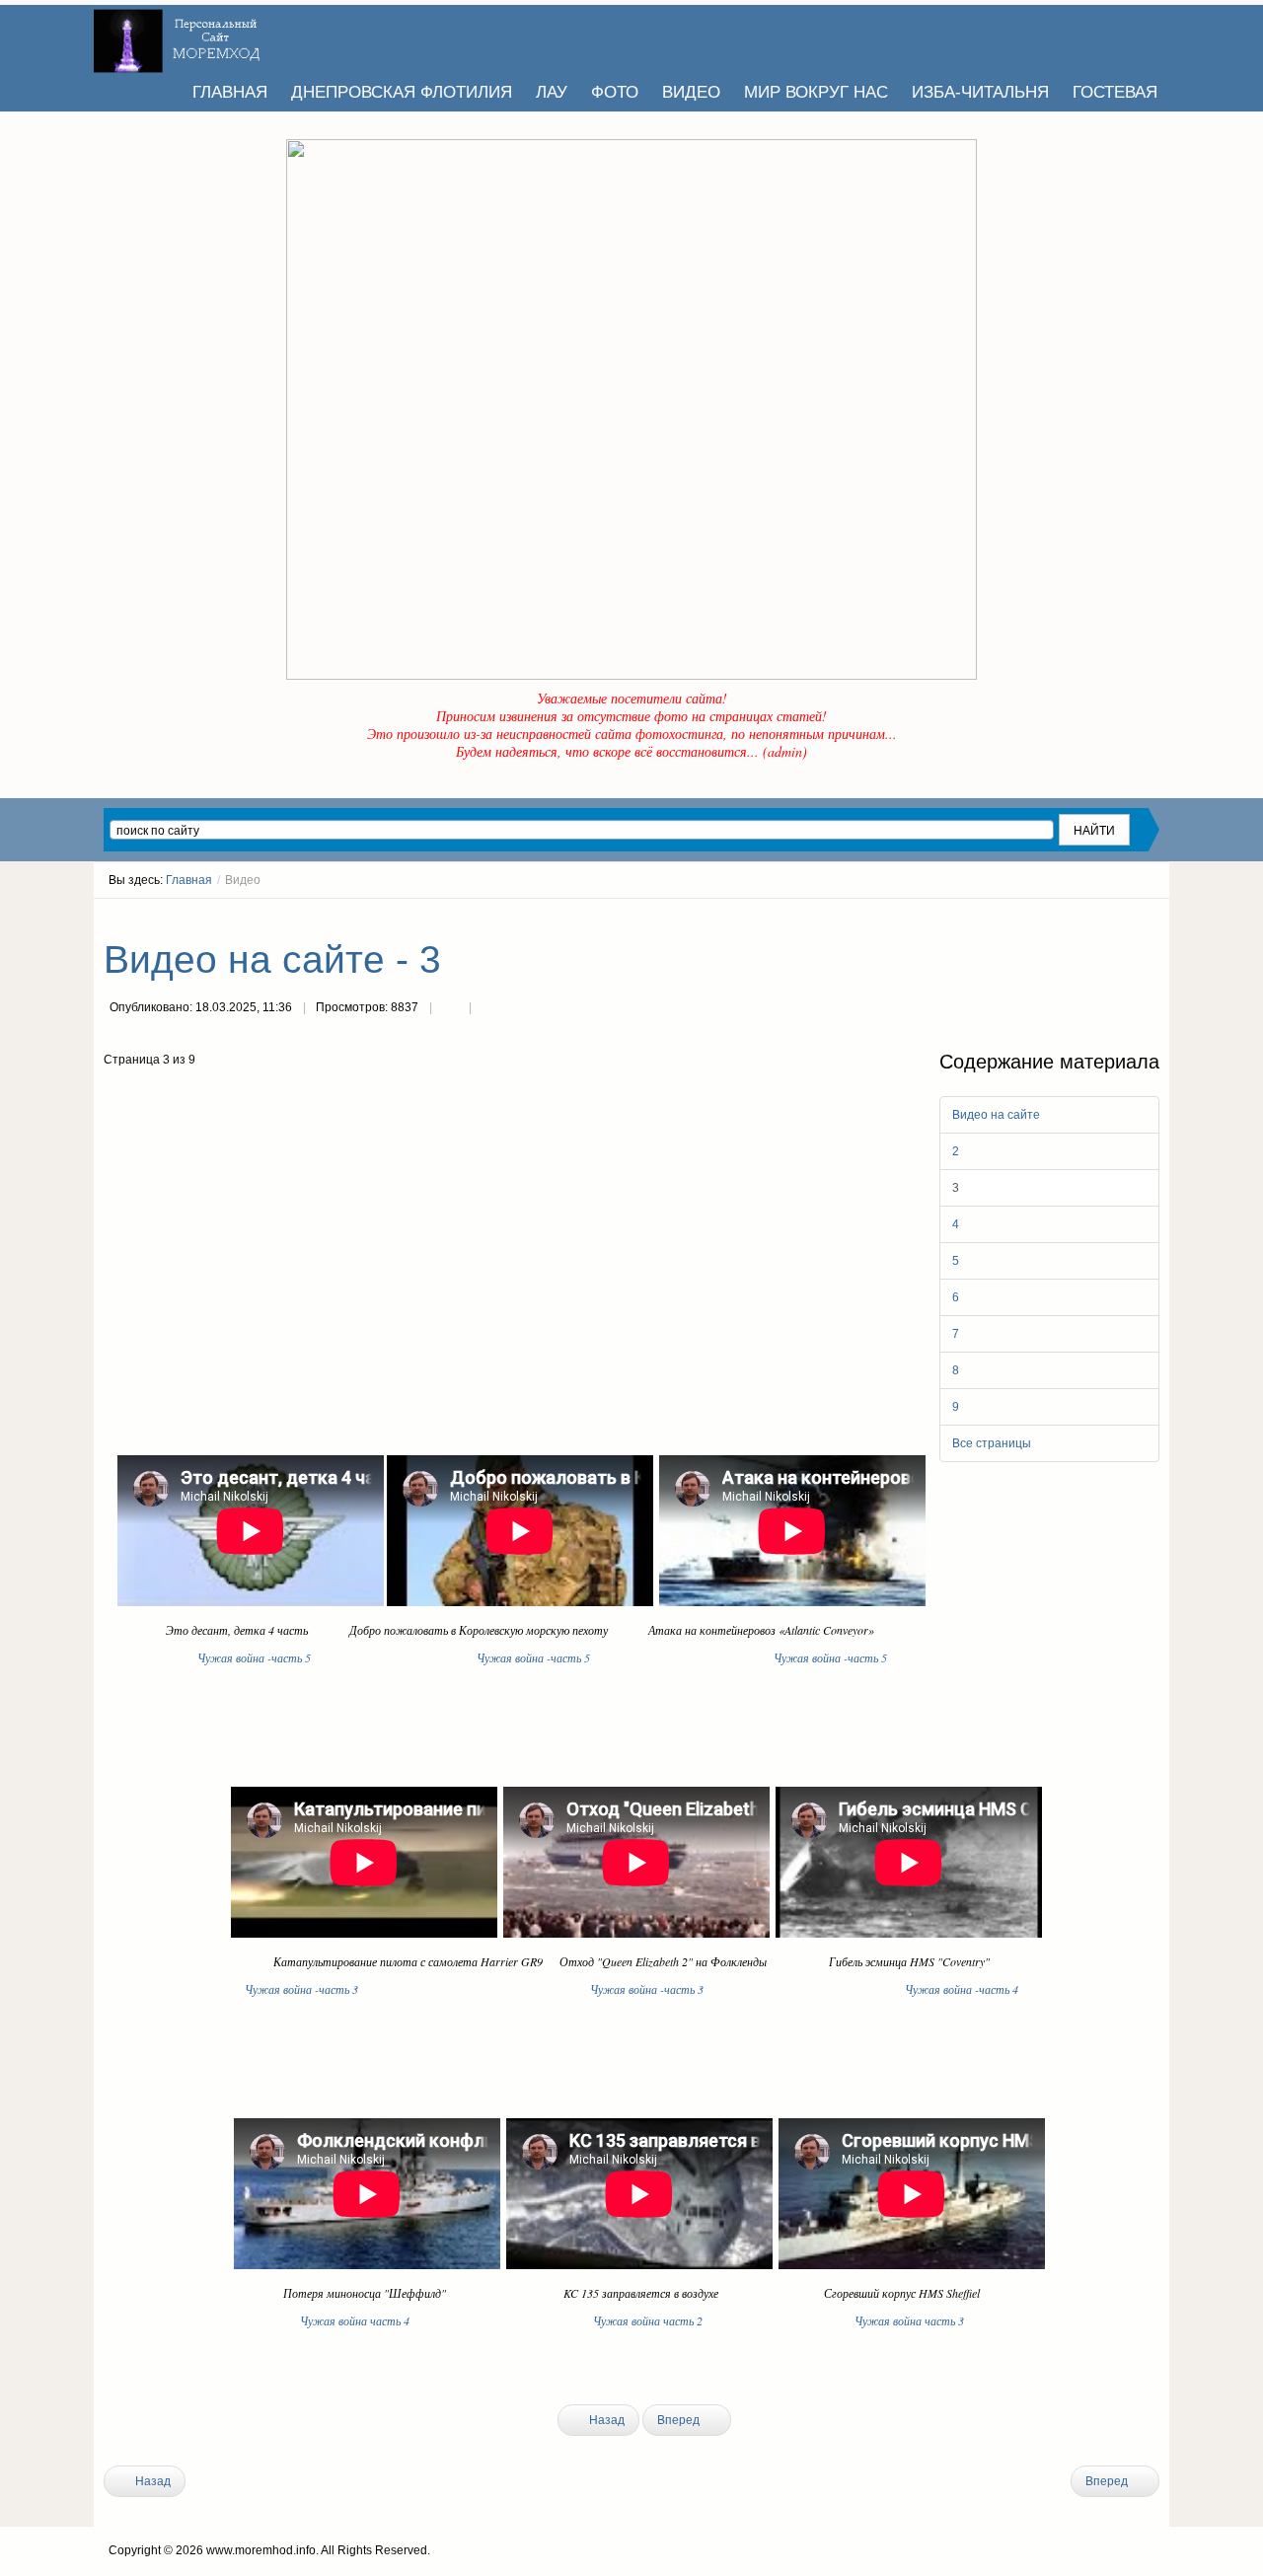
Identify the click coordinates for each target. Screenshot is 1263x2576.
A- (1152, 917)
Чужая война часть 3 (909, 2320)
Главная (189, 880)
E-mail (489, 1009)
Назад (605, 2420)
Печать (450, 1009)
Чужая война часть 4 (357, 2320)
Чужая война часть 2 (648, 2320)
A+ (1117, 917)
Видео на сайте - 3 (272, 959)
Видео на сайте (996, 1115)
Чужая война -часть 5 (337, 1657)
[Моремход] (180, 35)
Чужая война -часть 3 (301, 1989)
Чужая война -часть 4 (962, 1989)
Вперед (680, 2420)
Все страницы (992, 1443)
